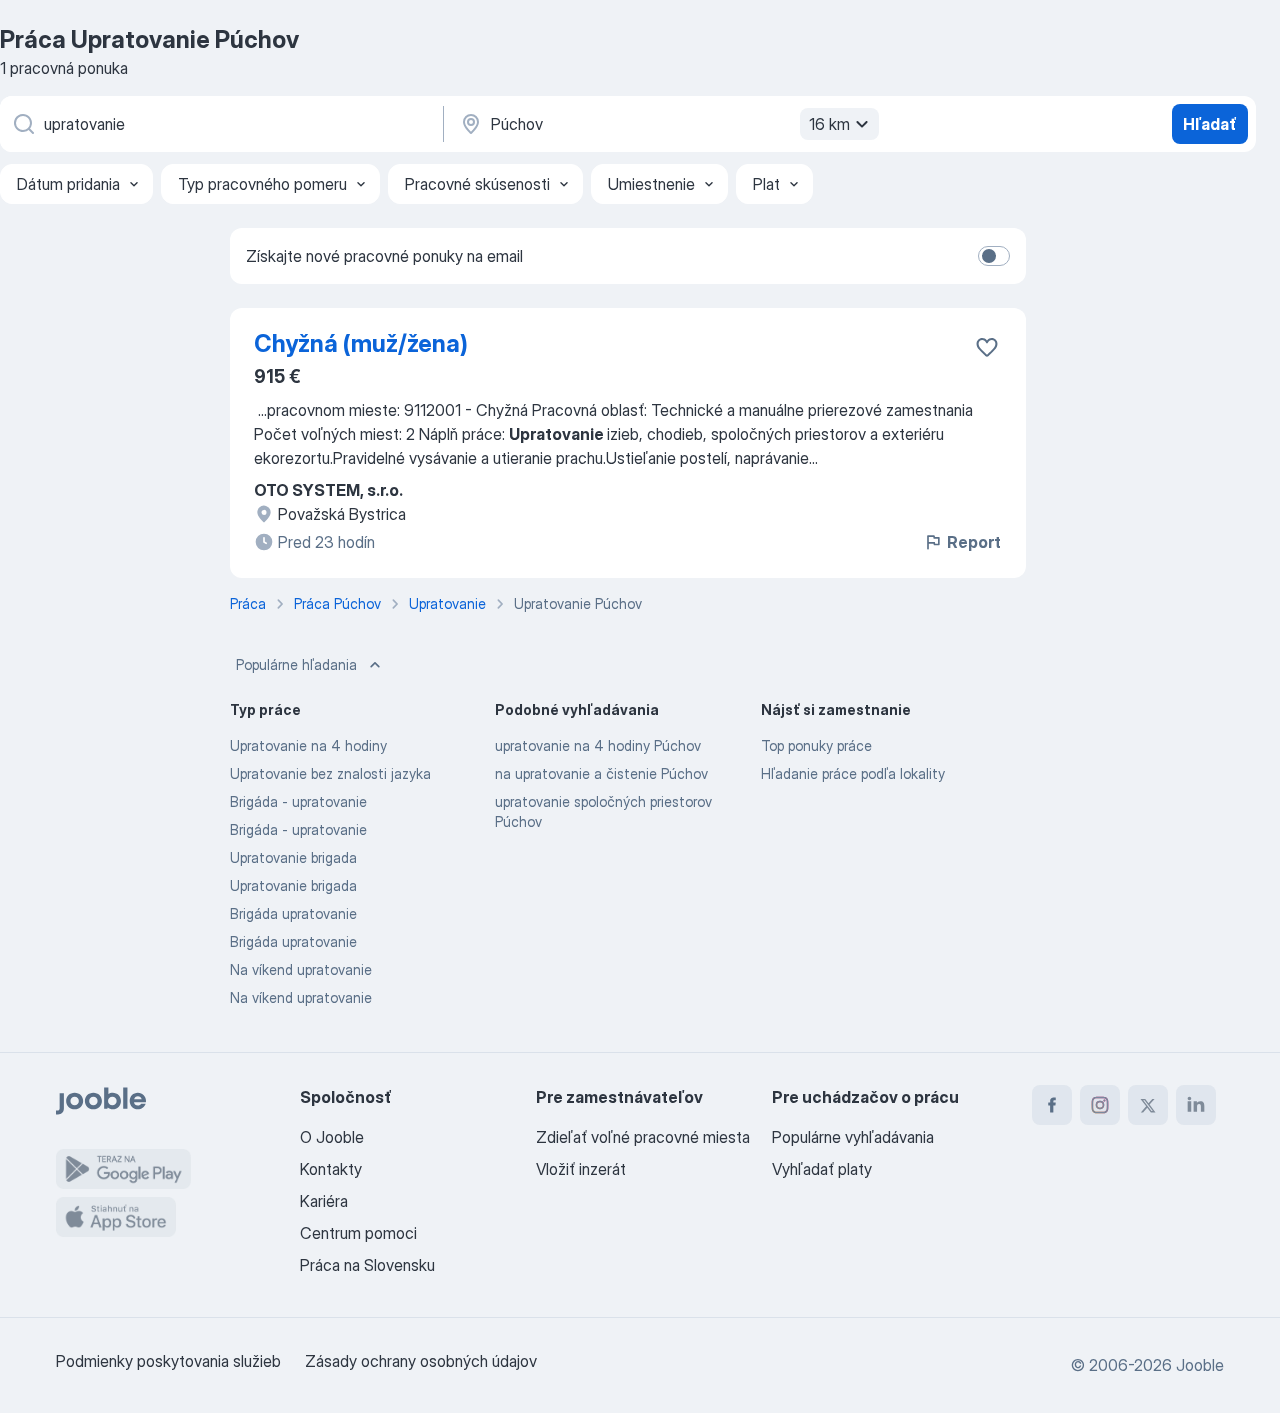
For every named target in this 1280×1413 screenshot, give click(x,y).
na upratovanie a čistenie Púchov (601, 773)
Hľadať (1210, 124)
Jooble (1200, 1365)
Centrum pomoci (358, 1233)
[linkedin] (1196, 1105)
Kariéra (324, 1201)
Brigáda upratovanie (293, 913)
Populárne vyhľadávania (853, 1137)
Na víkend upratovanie (301, 969)
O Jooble (332, 1137)
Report (974, 542)
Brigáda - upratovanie (298, 801)
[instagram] (1100, 1105)
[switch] (994, 256)
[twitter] (1148, 1105)
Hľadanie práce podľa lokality (853, 773)
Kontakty (331, 1169)
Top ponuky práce (816, 745)
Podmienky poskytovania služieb (168, 1361)
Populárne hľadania (296, 664)
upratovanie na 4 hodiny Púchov (598, 745)
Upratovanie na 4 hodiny (308, 745)
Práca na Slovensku (367, 1265)
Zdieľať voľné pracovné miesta (643, 1137)
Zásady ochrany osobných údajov (421, 1361)
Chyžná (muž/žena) (361, 343)
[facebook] (1052, 1105)
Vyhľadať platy (822, 1169)
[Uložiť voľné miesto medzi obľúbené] (987, 347)
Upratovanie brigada (293, 857)
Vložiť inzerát (581, 1169)
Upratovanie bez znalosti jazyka (330, 773)
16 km (829, 124)
